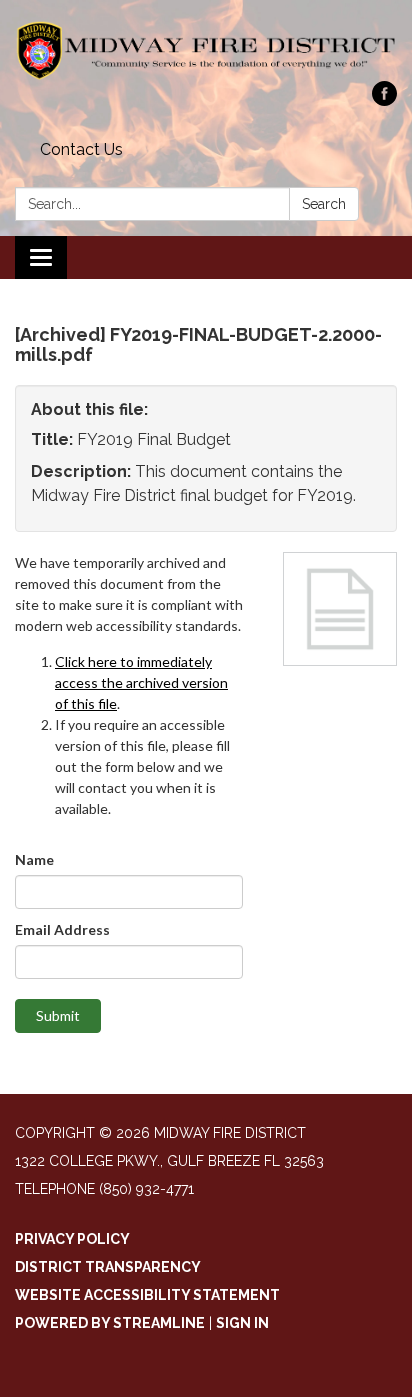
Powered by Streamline (110, 1323)
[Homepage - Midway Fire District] (206, 50)
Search (324, 204)
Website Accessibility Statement (147, 1295)
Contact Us (81, 149)
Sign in (242, 1323)
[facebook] (384, 100)
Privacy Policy (72, 1239)
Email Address (62, 929)
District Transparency (108, 1267)
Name (34, 859)
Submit (58, 1015)
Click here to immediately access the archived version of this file (141, 682)
